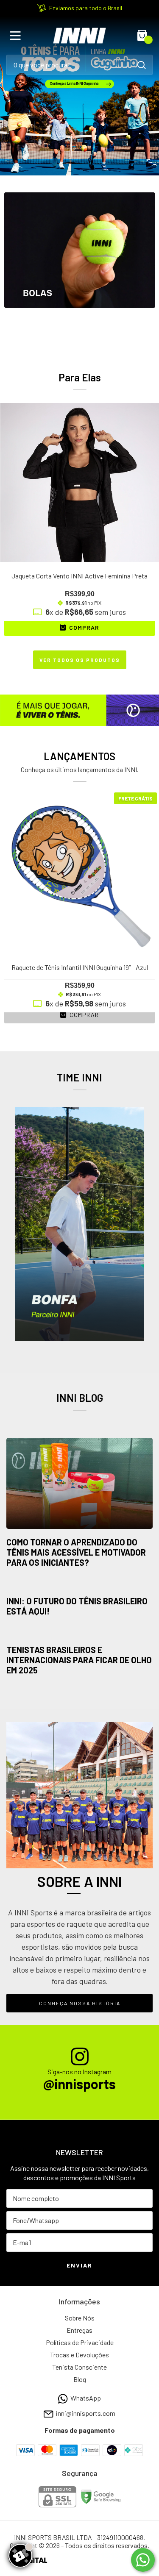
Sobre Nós (80, 2318)
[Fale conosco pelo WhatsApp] (143, 2560)
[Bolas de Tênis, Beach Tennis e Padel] (79, 268)
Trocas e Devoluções (79, 2355)
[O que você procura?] (142, 65)
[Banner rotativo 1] (79, 96)
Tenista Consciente (79, 2367)
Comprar (83, 1015)
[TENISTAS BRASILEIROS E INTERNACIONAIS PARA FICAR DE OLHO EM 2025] (79, 1634)
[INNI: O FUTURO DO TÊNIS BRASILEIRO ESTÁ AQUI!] (79, 1585)
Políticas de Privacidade (80, 2342)
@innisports (79, 2084)
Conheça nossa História (80, 2003)
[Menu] (17, 36)
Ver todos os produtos (80, 660)
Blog (80, 2379)
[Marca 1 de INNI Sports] (79, 1223)
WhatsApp (86, 2398)
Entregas (79, 2330)
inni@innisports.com (86, 2413)
